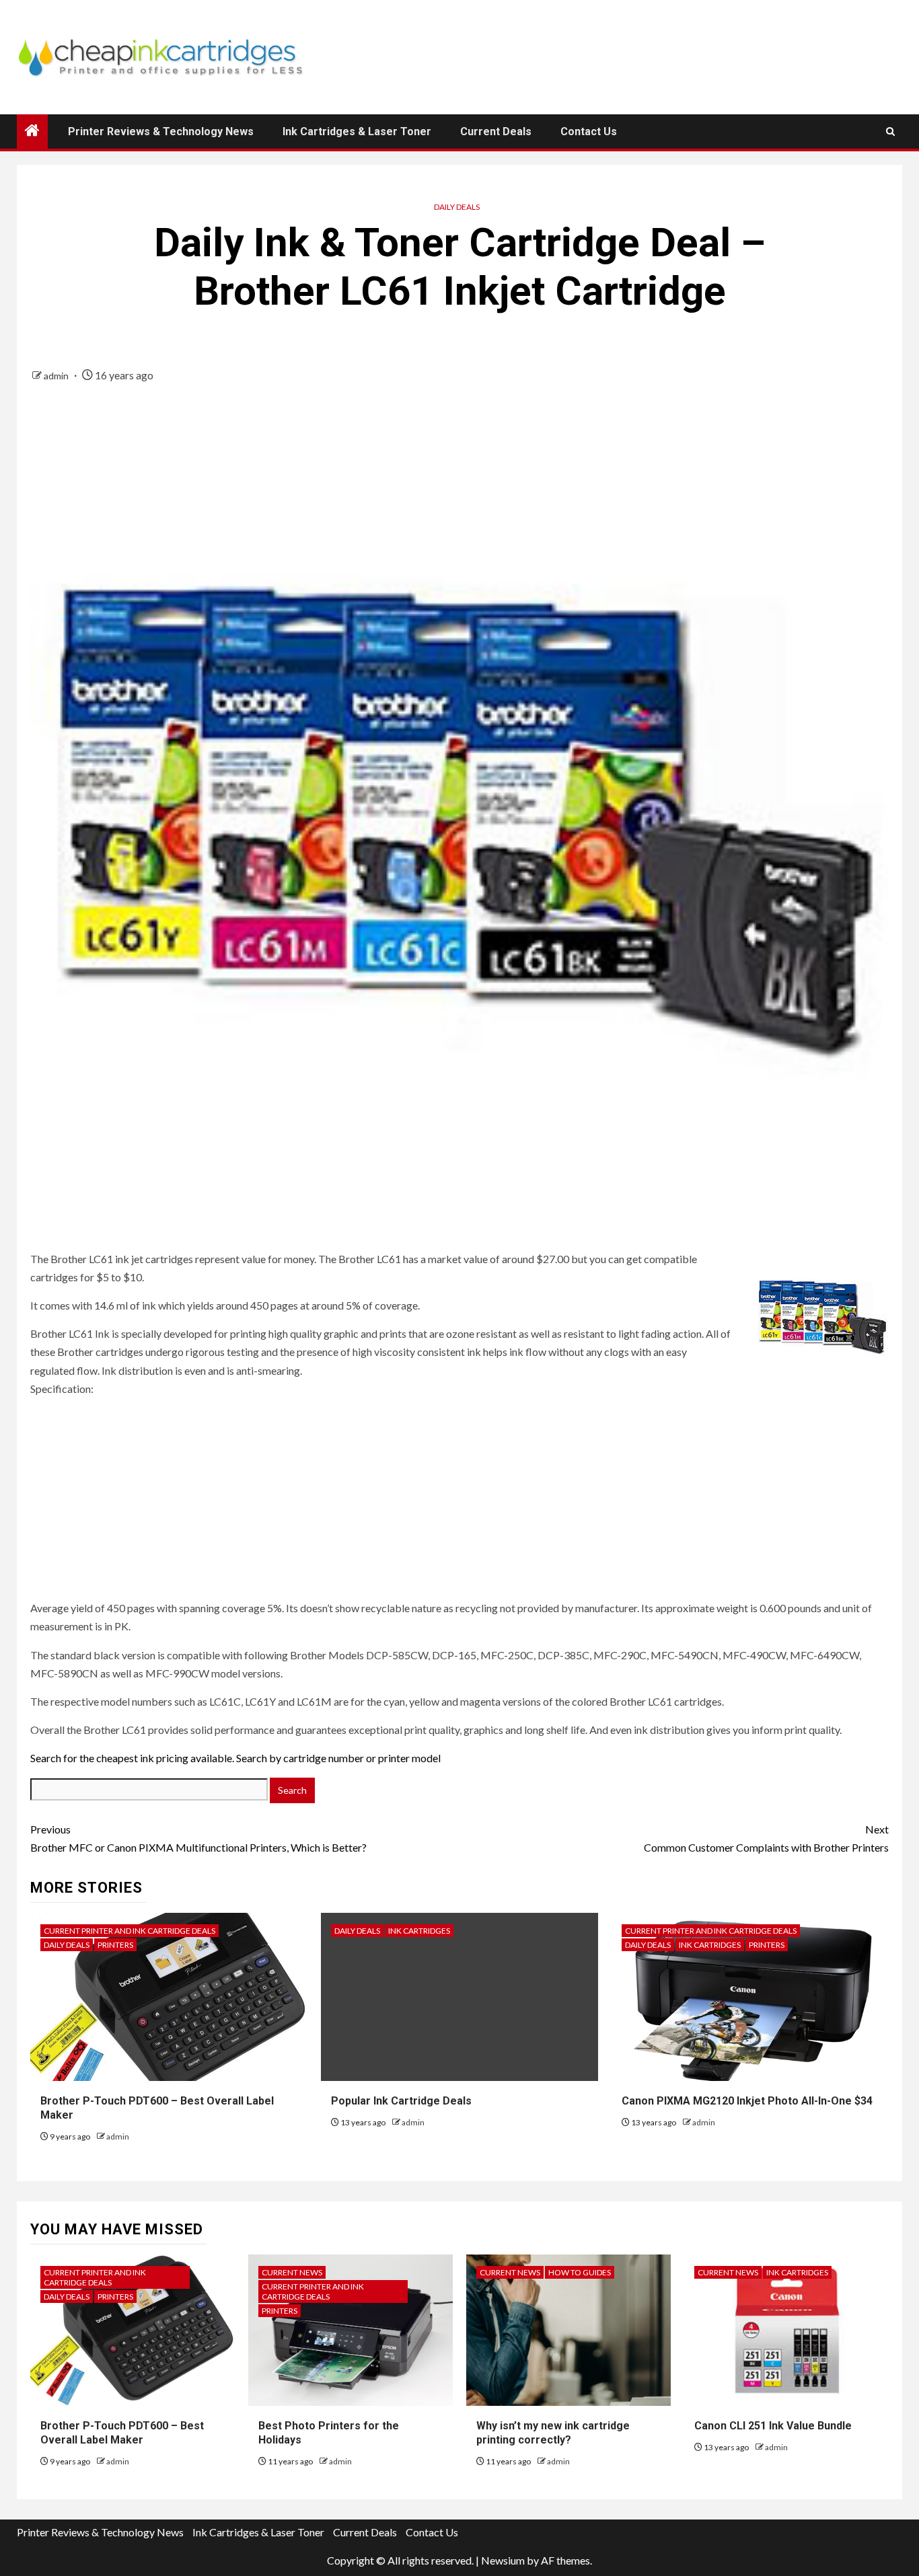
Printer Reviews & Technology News (161, 131)
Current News (292, 2272)
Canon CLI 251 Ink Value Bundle (773, 2426)
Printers (115, 1945)
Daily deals (457, 207)
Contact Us (589, 131)
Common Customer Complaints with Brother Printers (766, 1838)
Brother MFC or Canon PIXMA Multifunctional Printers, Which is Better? (198, 1838)
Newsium (503, 2560)
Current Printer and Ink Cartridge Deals (130, 1931)
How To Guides (580, 2272)
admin (57, 376)
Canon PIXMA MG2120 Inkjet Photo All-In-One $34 (747, 2101)
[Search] (890, 131)
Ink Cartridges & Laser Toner (357, 131)
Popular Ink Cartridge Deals (401, 2101)
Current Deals (496, 131)
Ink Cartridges (419, 1931)
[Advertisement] (114, 1510)
